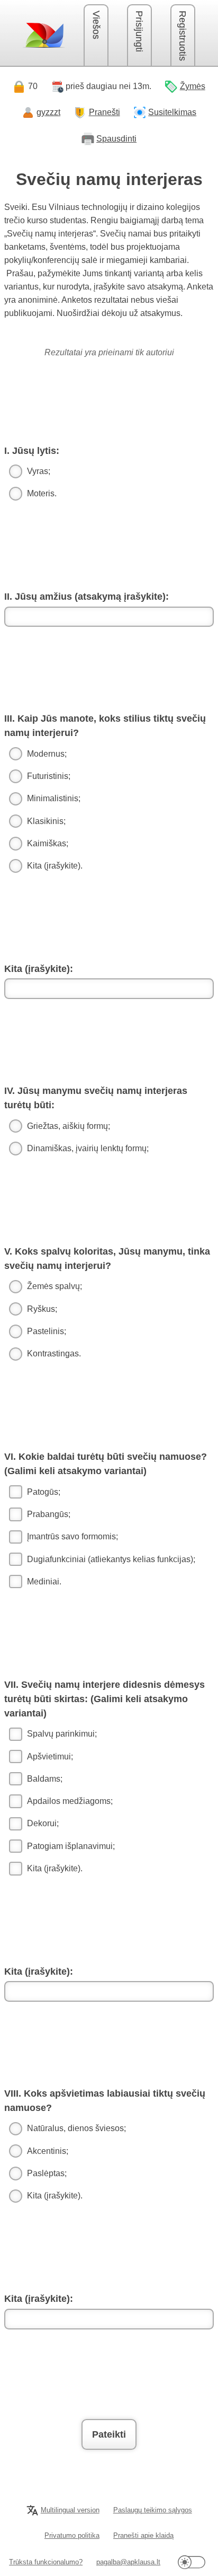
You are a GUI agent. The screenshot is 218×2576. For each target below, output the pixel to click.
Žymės (193, 86)
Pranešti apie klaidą (143, 2535)
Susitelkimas (172, 112)
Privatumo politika (72, 2535)
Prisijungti (139, 31)
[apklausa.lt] (44, 35)
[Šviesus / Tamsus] (192, 2562)
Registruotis (183, 36)
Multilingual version (70, 2510)
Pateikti (109, 2434)
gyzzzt (48, 112)
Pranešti (105, 112)
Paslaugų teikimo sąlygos (153, 2510)
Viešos (96, 25)
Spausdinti (116, 139)
